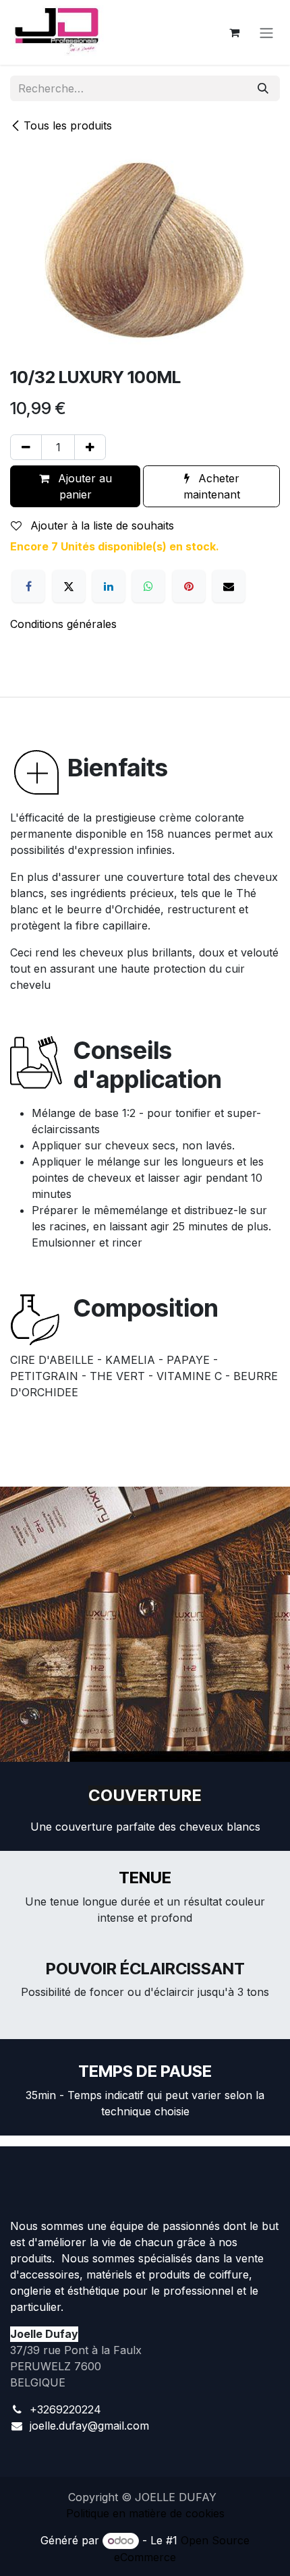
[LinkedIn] (109, 586)
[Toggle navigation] (266, 32)
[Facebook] (28, 586)
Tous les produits (68, 125)
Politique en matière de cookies (145, 2513)
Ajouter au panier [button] (83, 486)
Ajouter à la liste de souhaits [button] (100, 525)
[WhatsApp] (148, 586)
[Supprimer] (26, 447)
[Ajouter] (90, 447)
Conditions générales (63, 624)
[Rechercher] (263, 88)
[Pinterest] (189, 586)
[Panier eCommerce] (234, 32)
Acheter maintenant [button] (212, 486)
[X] (69, 586)
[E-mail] (229, 586)
